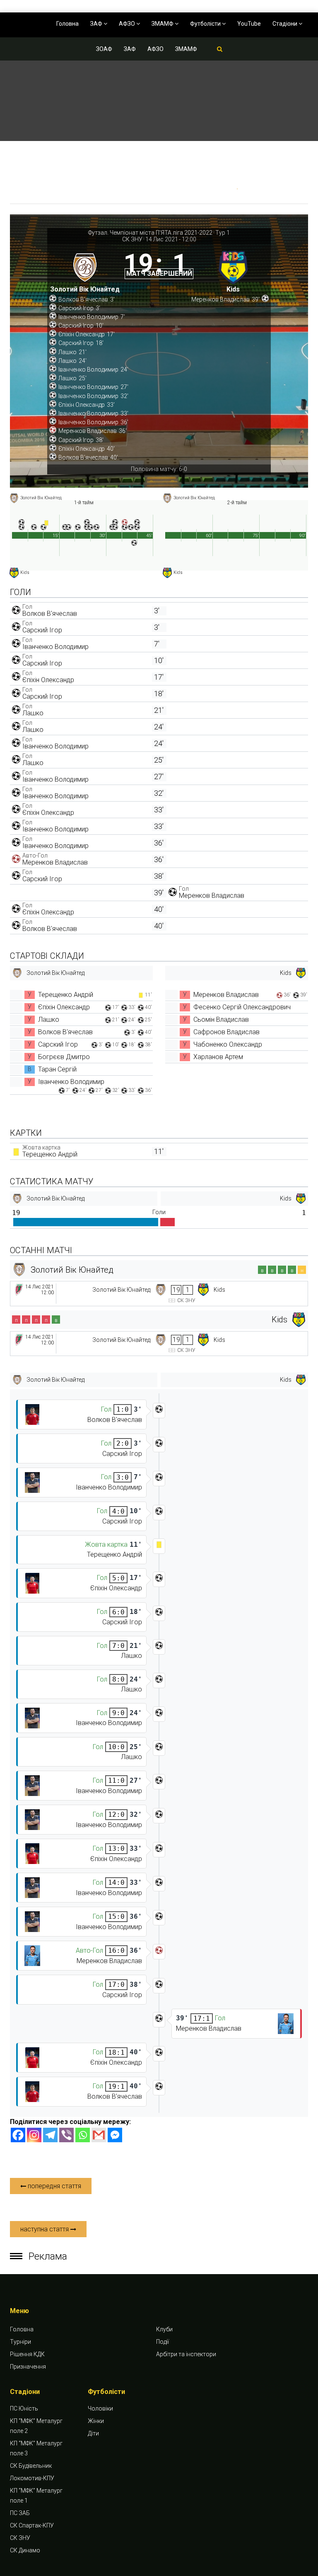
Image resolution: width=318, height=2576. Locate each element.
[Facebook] (18, 2135)
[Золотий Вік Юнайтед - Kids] (159, 1294)
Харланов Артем (218, 1057)
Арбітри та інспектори (186, 2354)
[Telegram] (50, 2135)
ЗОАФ (104, 49)
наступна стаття (45, 2229)
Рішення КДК (27, 2354)
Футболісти (206, 24)
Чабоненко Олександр (228, 1044)
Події (163, 2342)
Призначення (28, 2367)
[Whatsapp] (83, 2135)
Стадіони (285, 24)
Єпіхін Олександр (48, 680)
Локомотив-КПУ (32, 2478)
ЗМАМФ (163, 24)
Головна (67, 24)
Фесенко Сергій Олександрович (242, 1007)
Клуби (164, 2329)
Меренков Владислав (55, 862)
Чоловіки (100, 2408)
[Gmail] (99, 2135)
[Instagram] (34, 2135)
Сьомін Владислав (221, 1019)
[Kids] (233, 270)
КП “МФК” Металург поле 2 (36, 2426)
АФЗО (128, 24)
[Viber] (66, 2135)
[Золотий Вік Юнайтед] (85, 270)
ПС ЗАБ (20, 2513)
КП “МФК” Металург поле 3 (36, 2448)
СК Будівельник (31, 2466)
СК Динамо (25, 2550)
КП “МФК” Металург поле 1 (36, 2496)
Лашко (33, 713)
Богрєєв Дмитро (64, 1057)
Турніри (20, 2342)
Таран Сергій (57, 1069)
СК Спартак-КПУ (32, 2525)
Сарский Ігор (42, 630)
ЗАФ (97, 24)
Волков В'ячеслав (50, 614)
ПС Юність (24, 2408)
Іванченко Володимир (55, 647)
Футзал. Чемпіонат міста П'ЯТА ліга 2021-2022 (150, 233)
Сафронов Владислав (226, 1032)
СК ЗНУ (132, 239)
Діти (93, 2433)
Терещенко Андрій (66, 995)
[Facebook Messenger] (115, 2135)
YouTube (249, 24)
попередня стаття (54, 2186)
